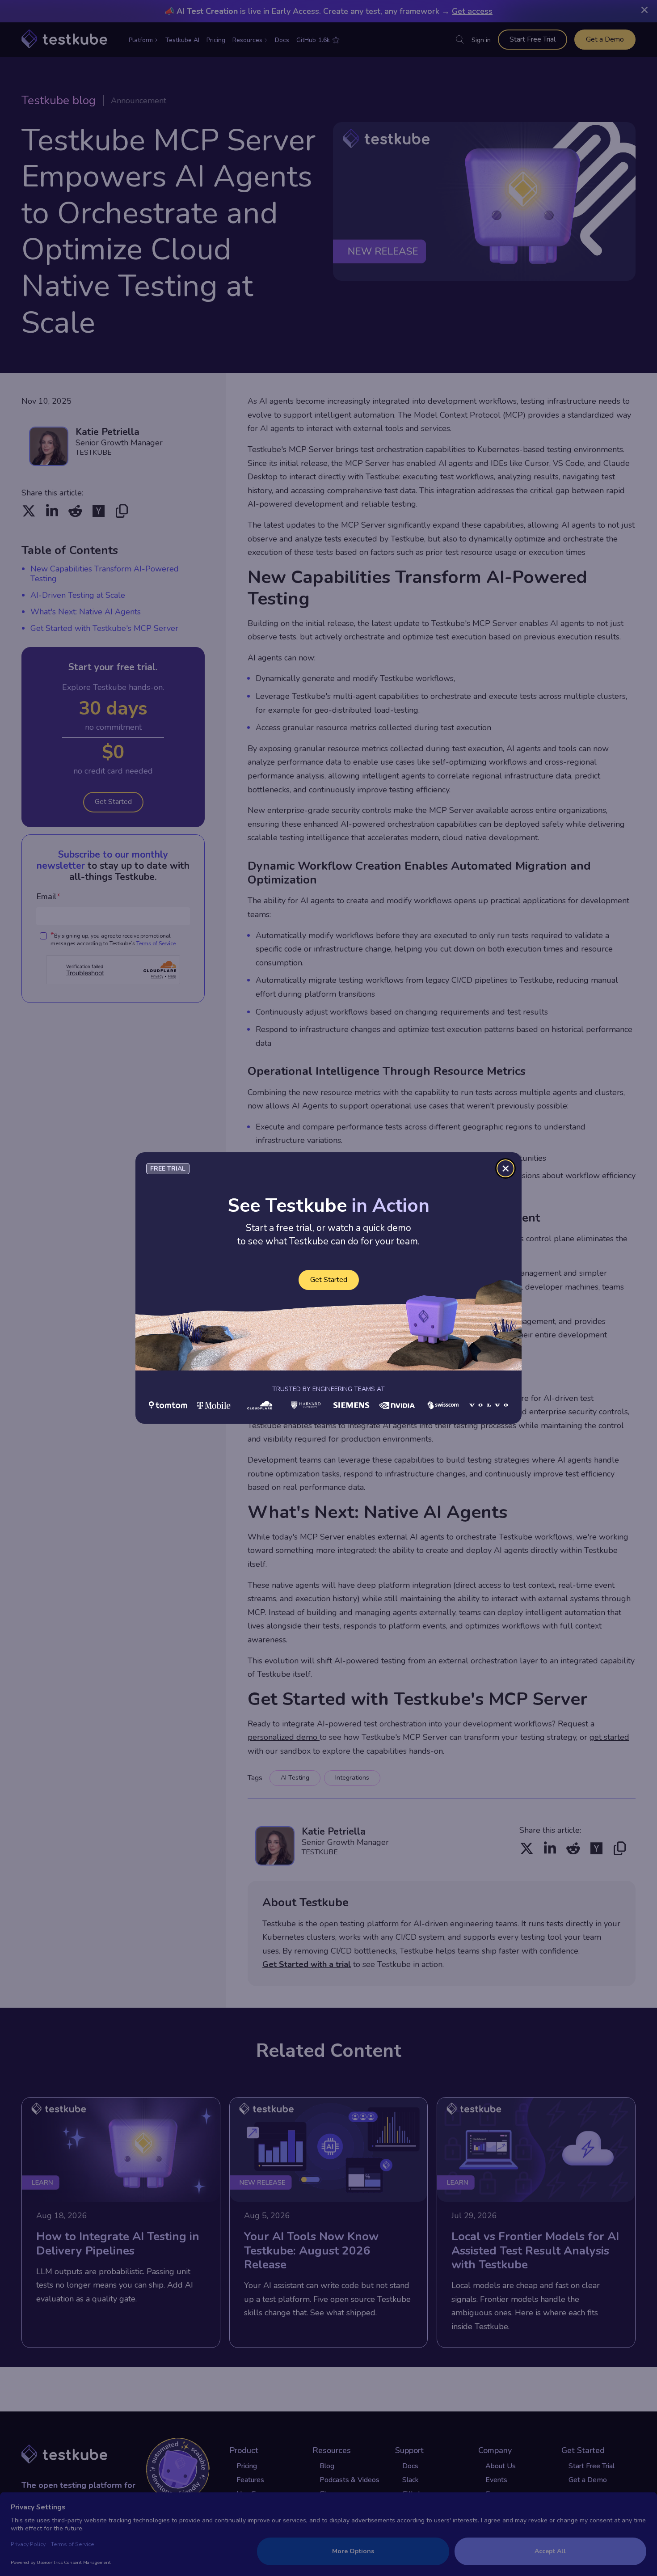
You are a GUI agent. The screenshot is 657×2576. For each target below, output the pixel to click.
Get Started (329, 1280)
